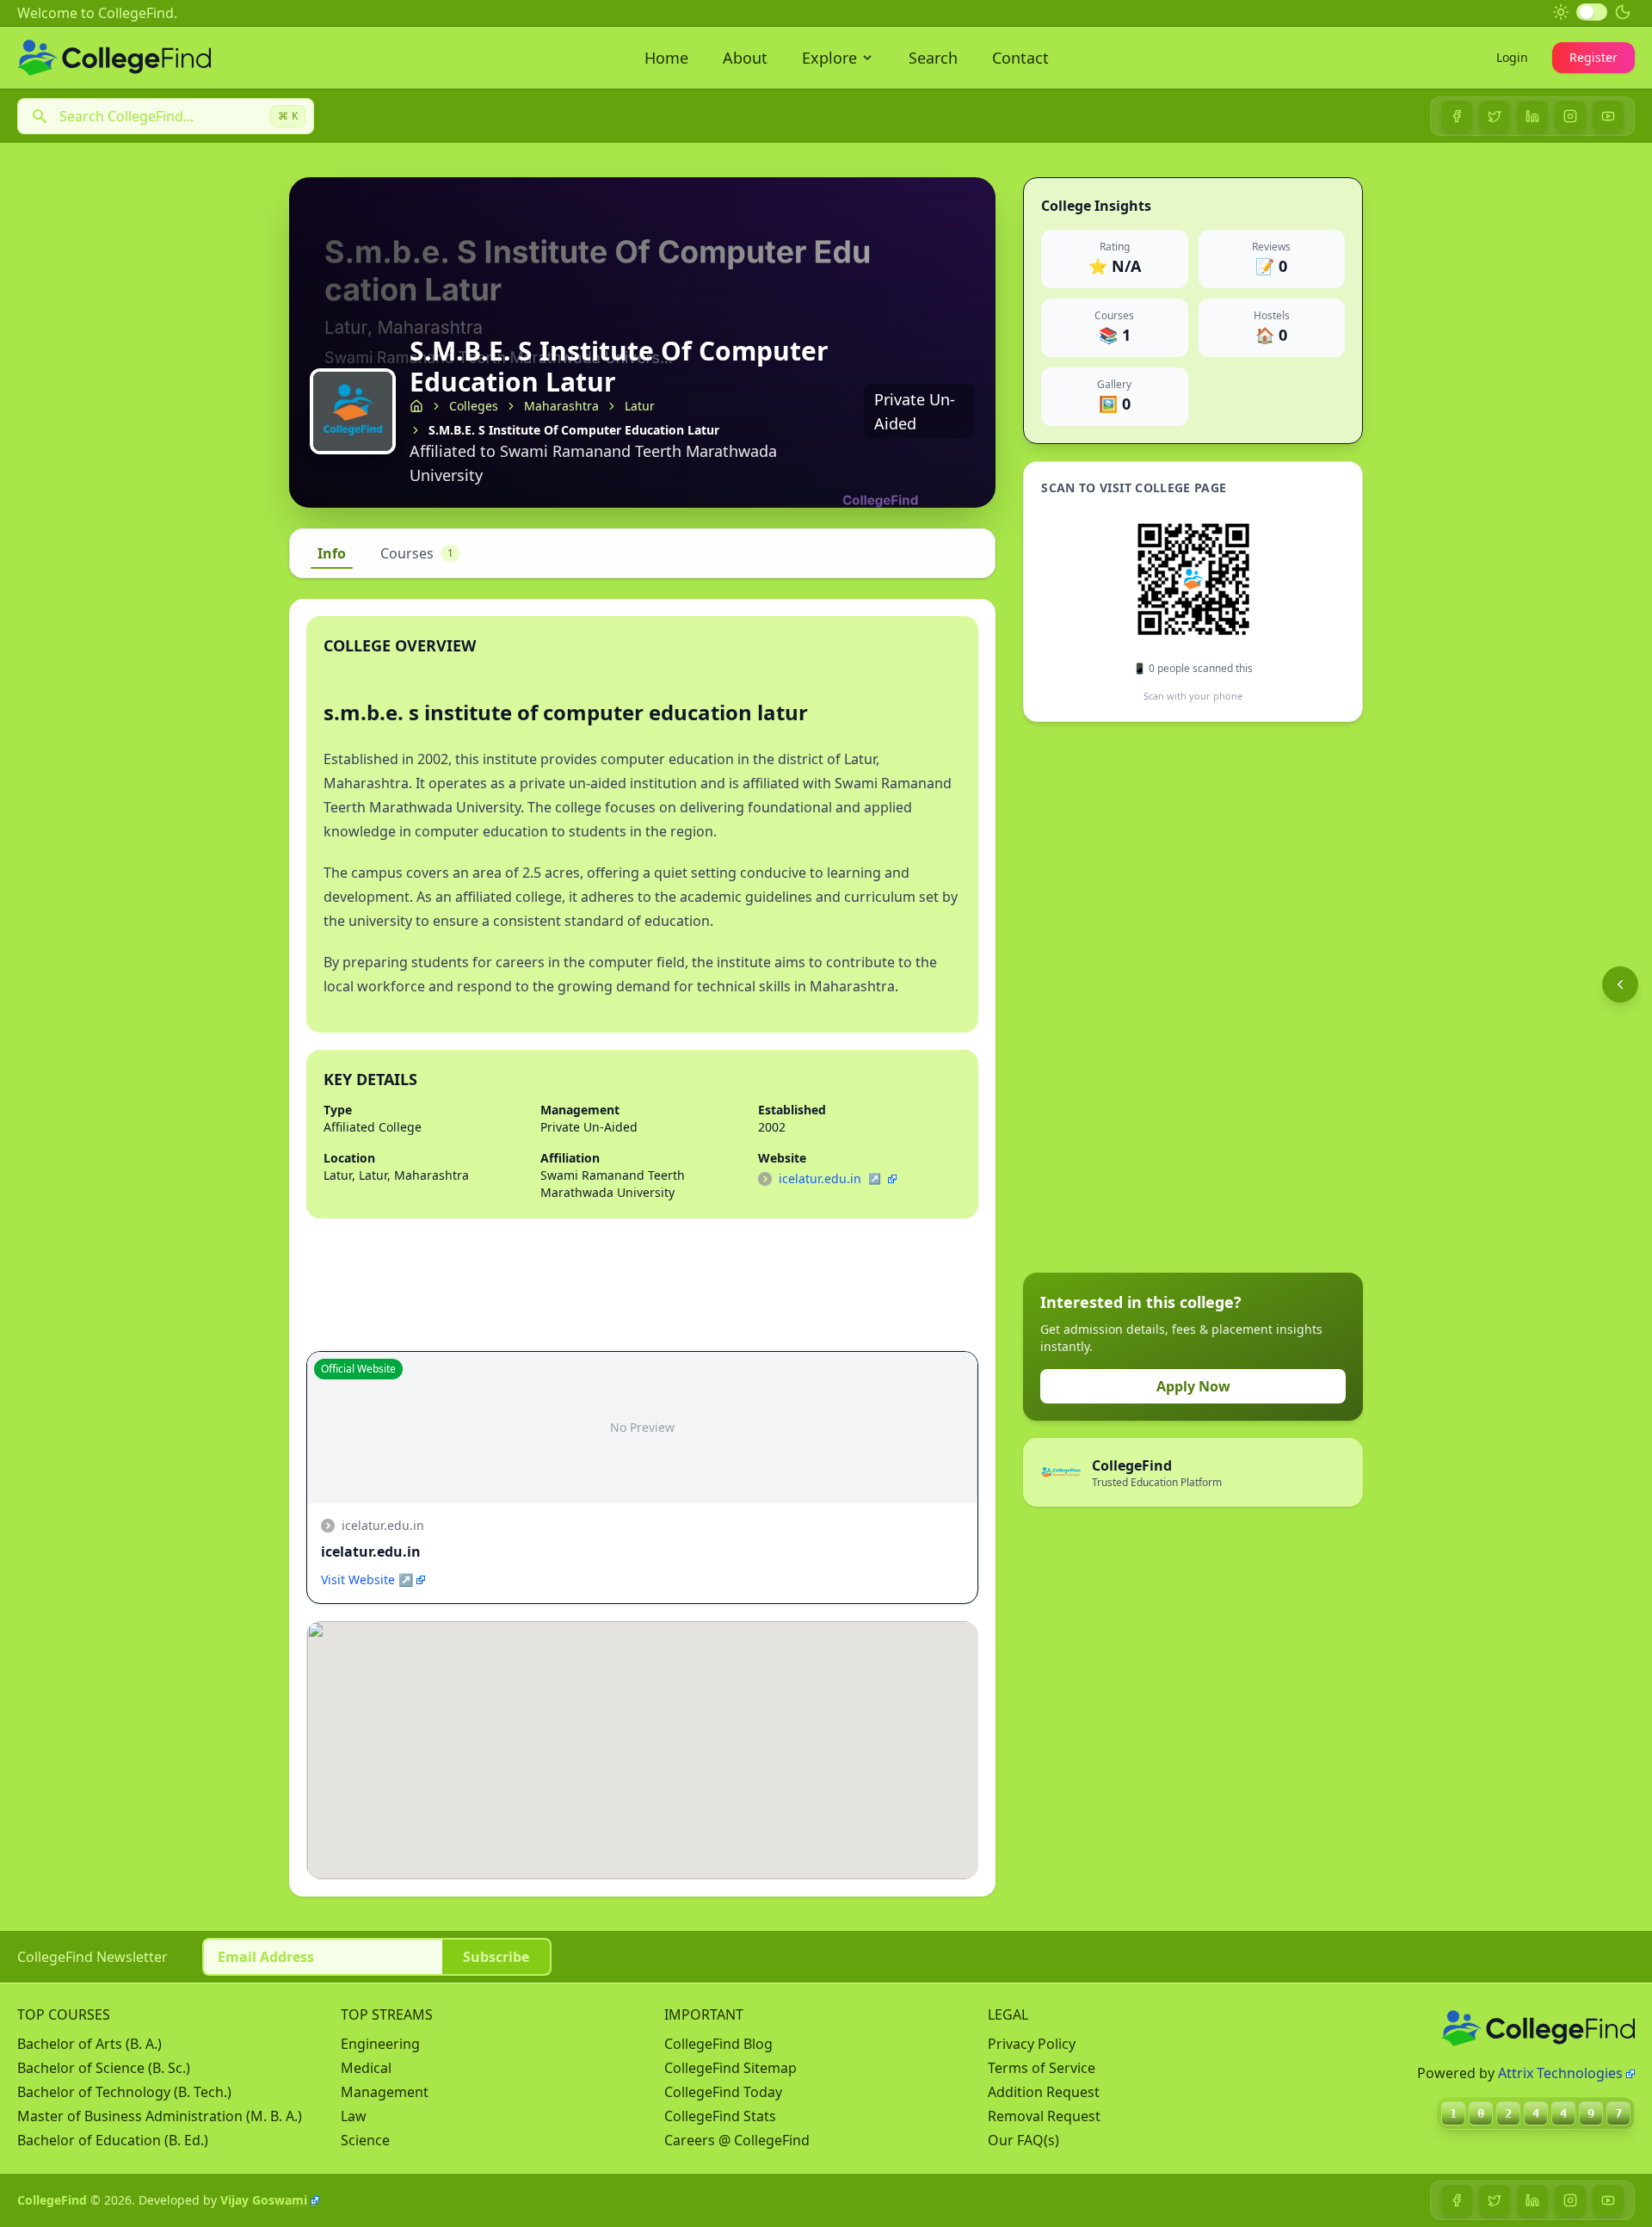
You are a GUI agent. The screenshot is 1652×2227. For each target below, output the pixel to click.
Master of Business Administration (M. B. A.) (160, 2116)
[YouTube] (1608, 116)
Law (354, 2116)
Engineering (380, 2044)
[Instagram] (1570, 116)
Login (1512, 57)
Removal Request (1044, 2116)
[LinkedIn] (1532, 116)
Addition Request (1044, 2092)
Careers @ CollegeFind (737, 2140)
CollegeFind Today (723, 2092)
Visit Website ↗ (367, 1579)
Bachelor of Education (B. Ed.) (113, 2140)
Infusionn (293, 2204)
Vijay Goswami (264, 2200)
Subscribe (496, 1957)
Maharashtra (561, 406)
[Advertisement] (1152, 997)
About (745, 58)
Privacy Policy (1032, 2044)
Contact (1020, 58)
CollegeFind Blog (718, 2044)
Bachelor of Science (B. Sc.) (104, 2068)
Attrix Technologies (1560, 2073)
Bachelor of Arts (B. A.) (89, 2044)
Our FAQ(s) (1023, 2140)
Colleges (474, 406)
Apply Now (1193, 1386)
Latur (640, 406)
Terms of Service (1042, 2068)
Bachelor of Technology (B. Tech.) (124, 2092)
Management (385, 2092)
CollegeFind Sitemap (730, 2068)
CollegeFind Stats (720, 2116)
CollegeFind (52, 2200)
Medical (366, 2068)
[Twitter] (1495, 116)
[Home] (416, 406)
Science (365, 2140)
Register (1593, 57)
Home (666, 58)
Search (933, 58)
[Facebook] (1457, 116)
